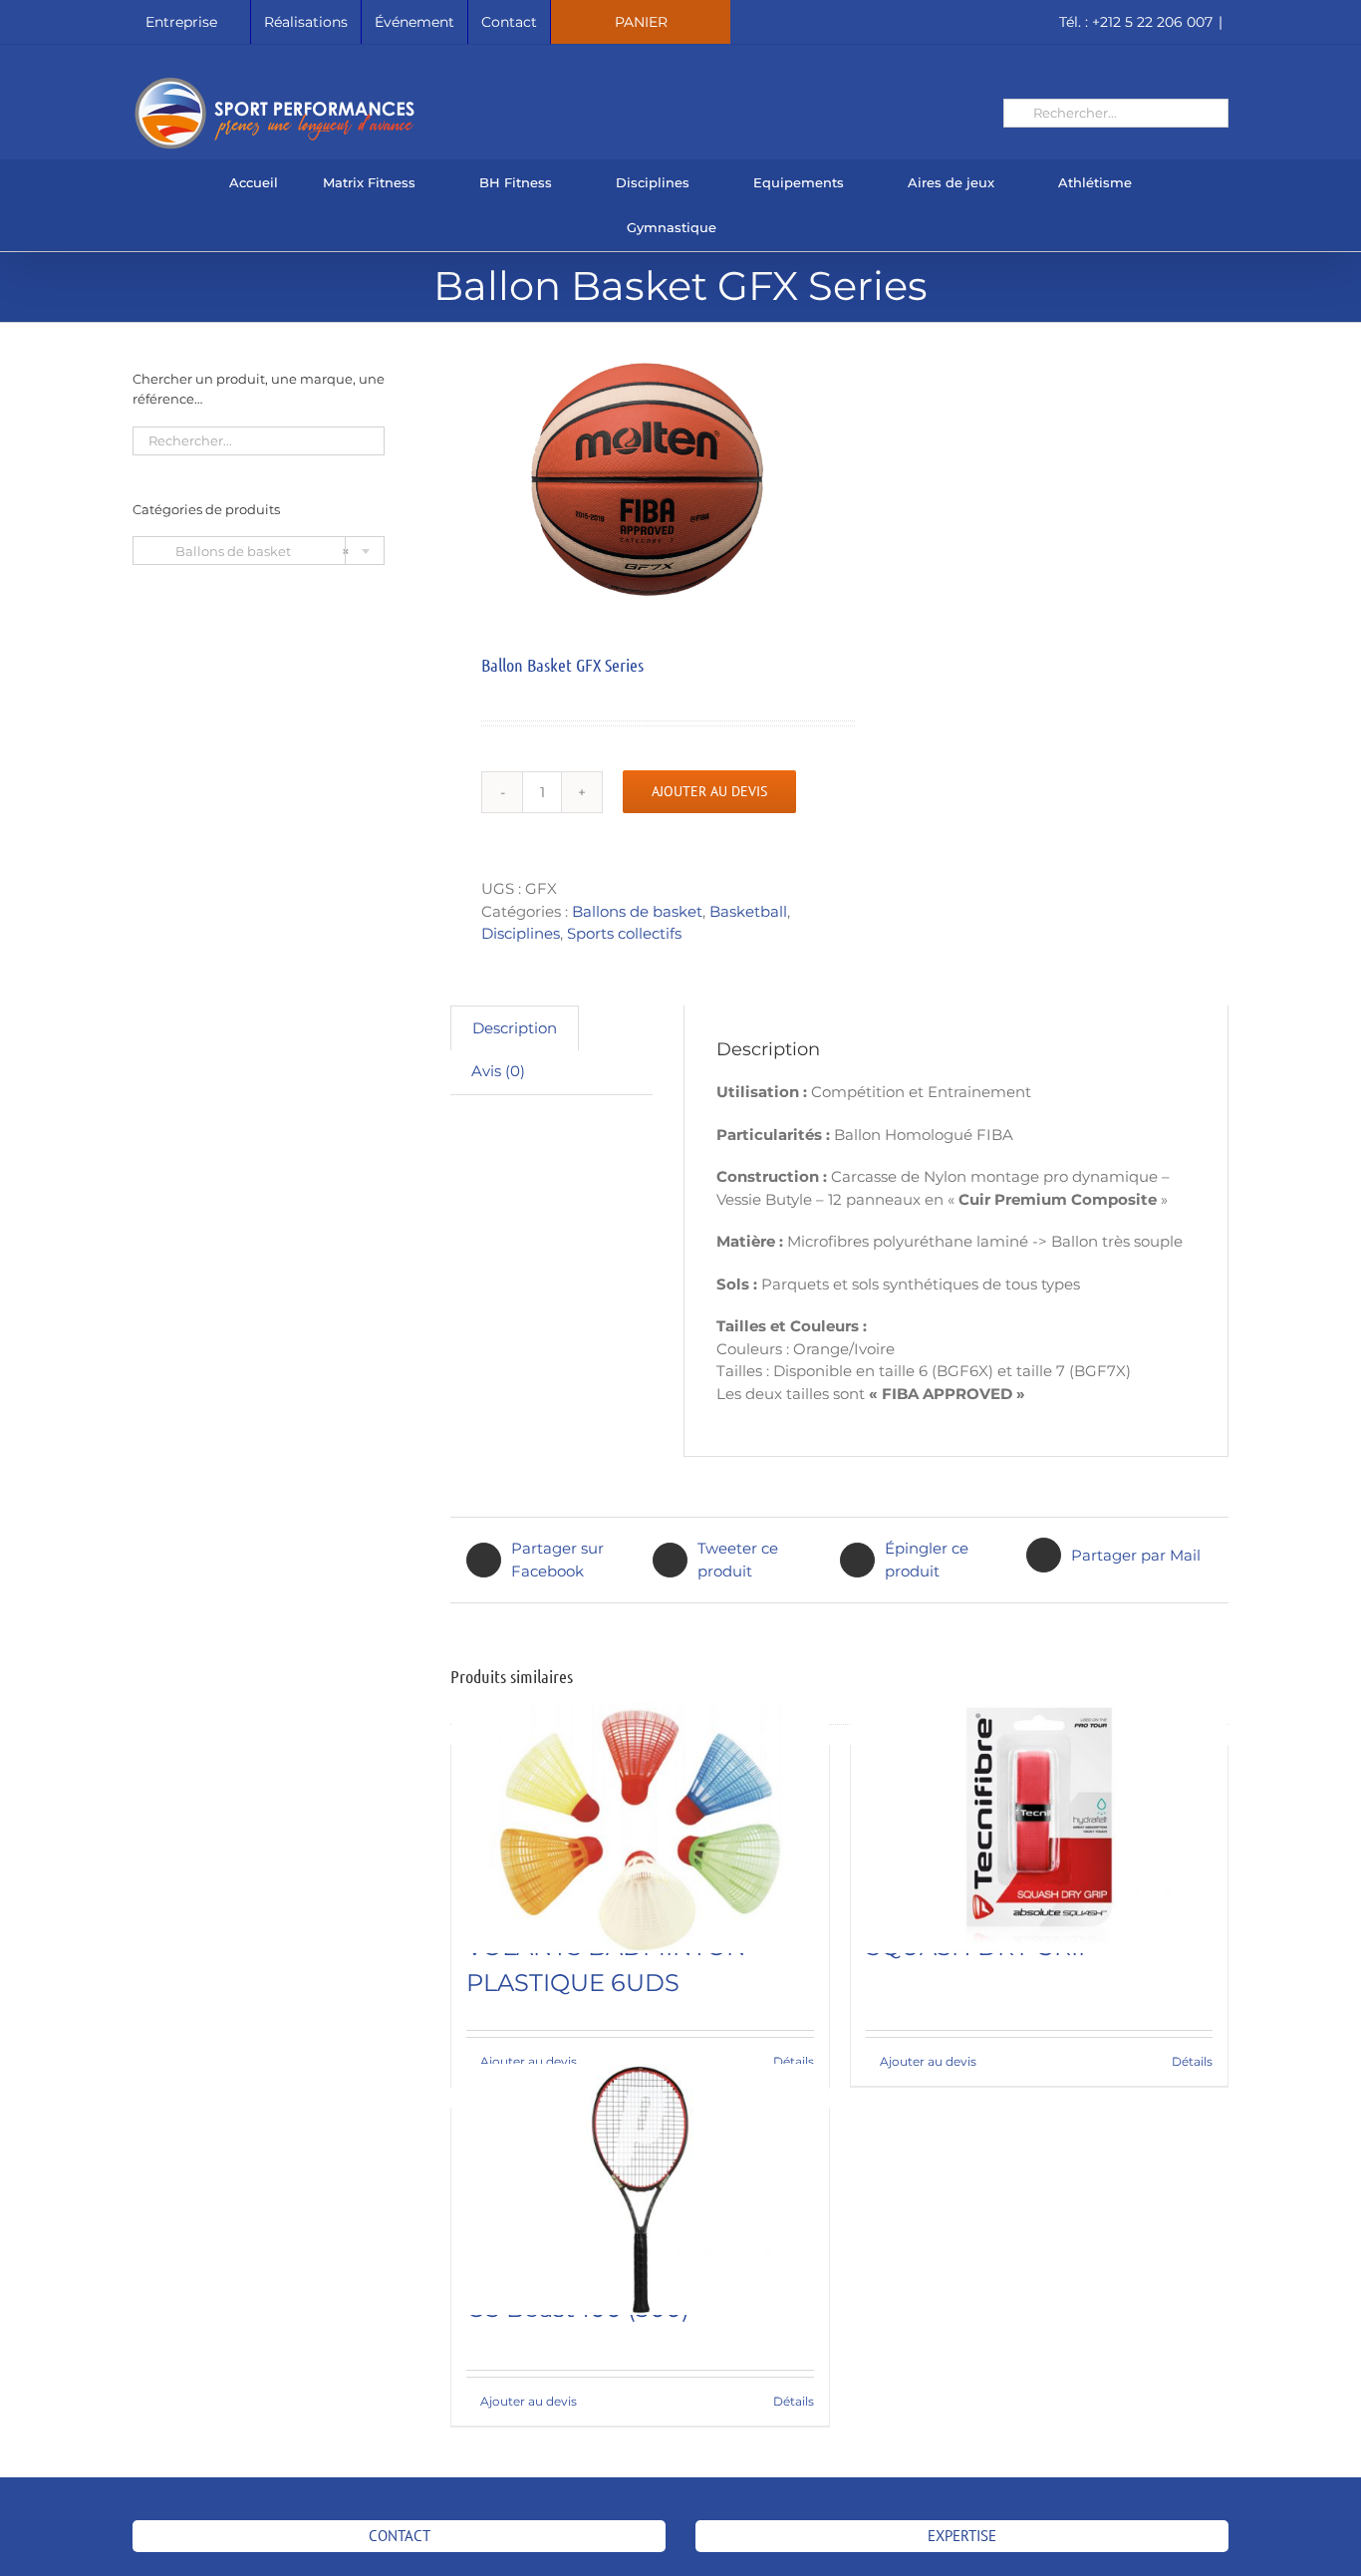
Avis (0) (498, 1071)
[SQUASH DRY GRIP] (1040, 1827)
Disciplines (521, 933)
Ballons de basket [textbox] (249, 551)
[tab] (515, 1028)
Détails (794, 2061)
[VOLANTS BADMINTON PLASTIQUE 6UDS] (640, 1827)
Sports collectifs (624, 933)
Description (515, 1028)
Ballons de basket (637, 911)
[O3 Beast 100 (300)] (640, 2190)
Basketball (748, 911)
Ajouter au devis (709, 791)
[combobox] (259, 551)
